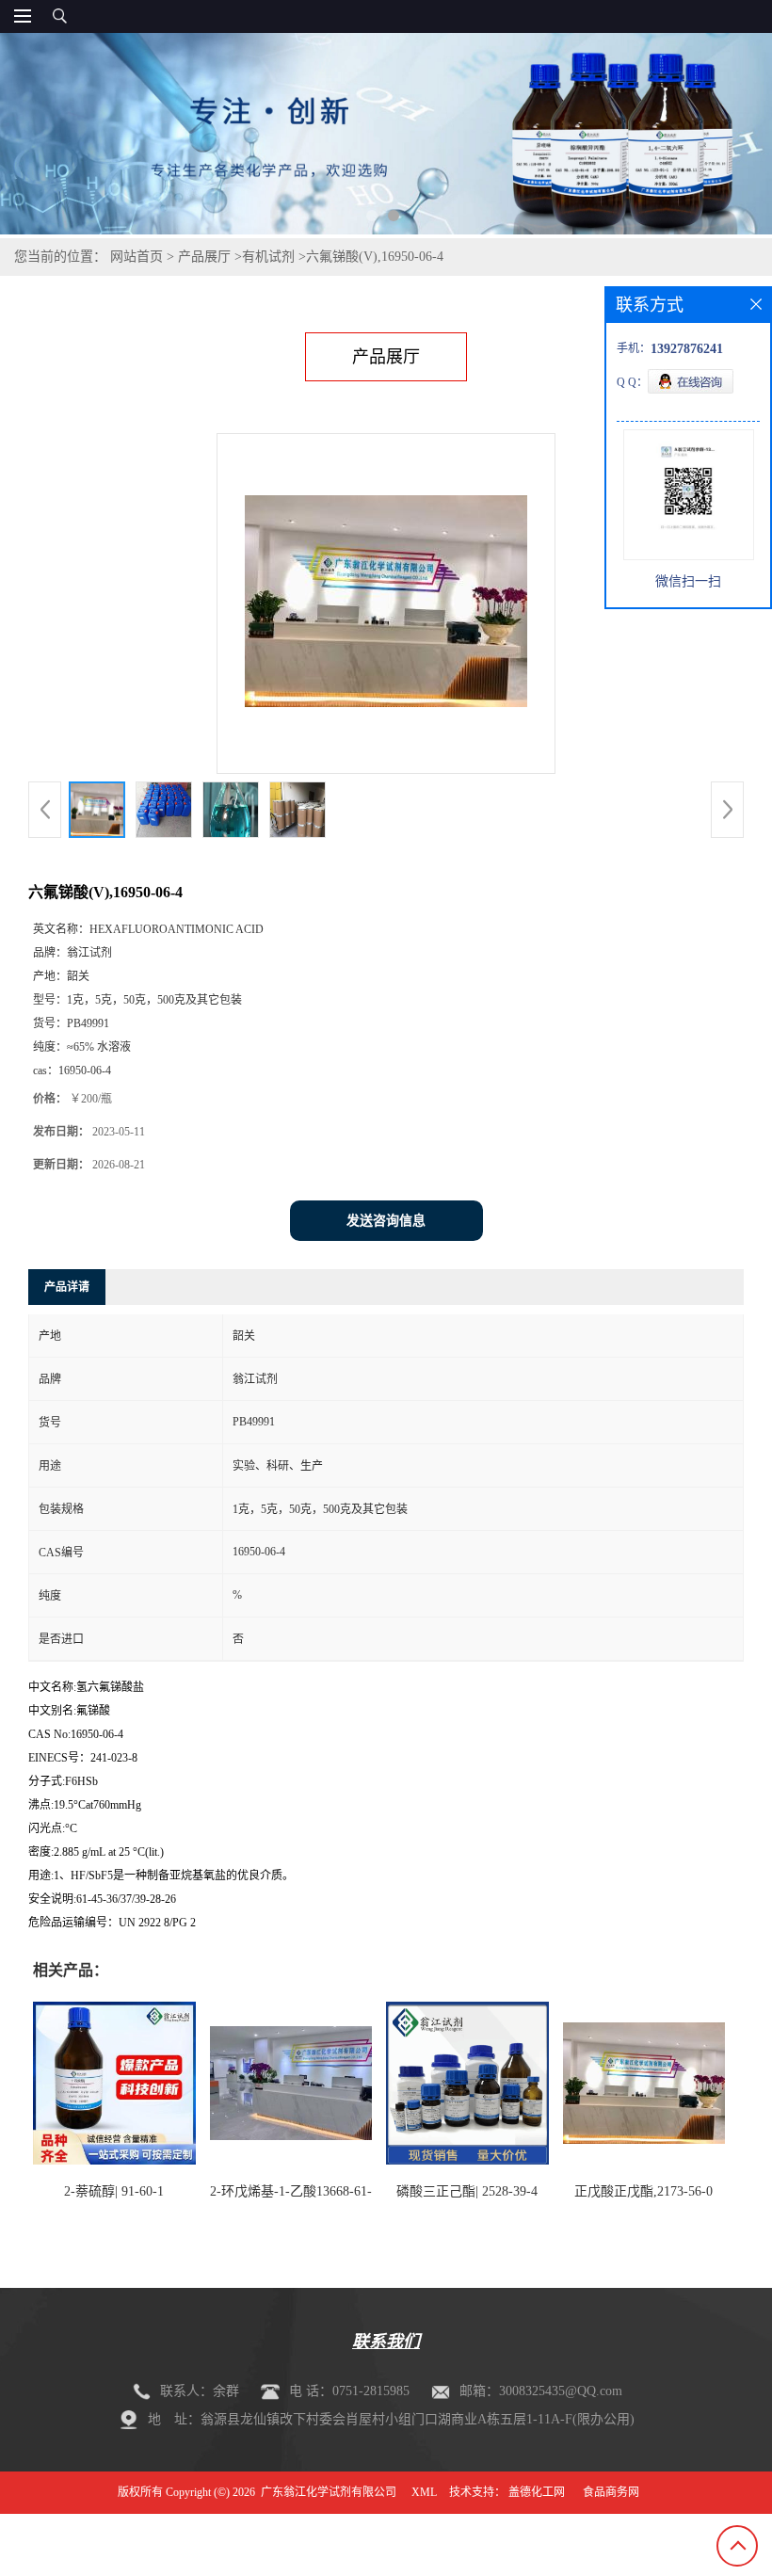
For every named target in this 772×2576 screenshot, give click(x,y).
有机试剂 (268, 257)
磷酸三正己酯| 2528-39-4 (467, 2191)
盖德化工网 (537, 2492)
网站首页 (137, 257)
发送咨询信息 (386, 1221)
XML (424, 2492)
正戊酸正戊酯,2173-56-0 (643, 2191)
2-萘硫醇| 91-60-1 (114, 2191)
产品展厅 (204, 257)
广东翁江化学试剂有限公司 (329, 2492)
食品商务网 (611, 2492)
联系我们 (386, 2342)
